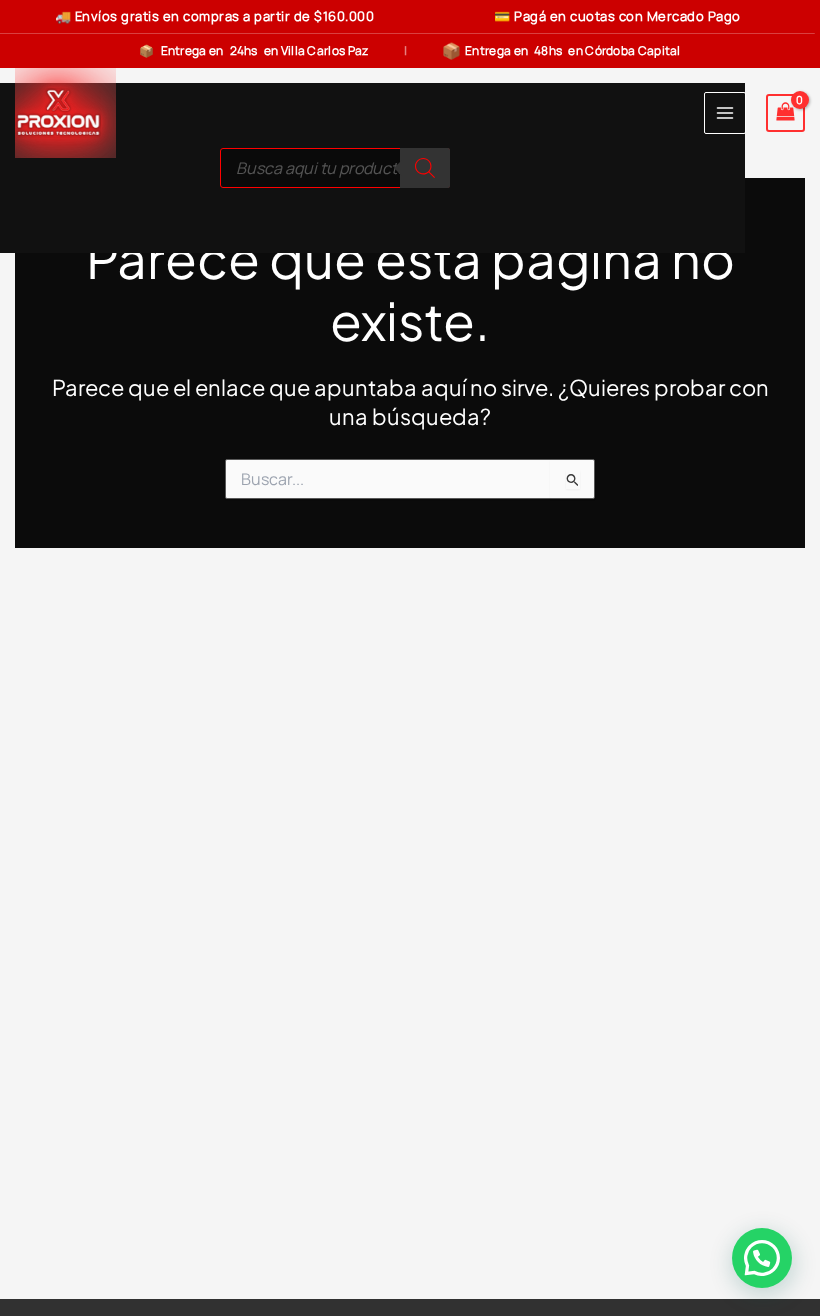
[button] (762, 1258)
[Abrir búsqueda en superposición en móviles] (335, 168)
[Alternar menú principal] (725, 113)
